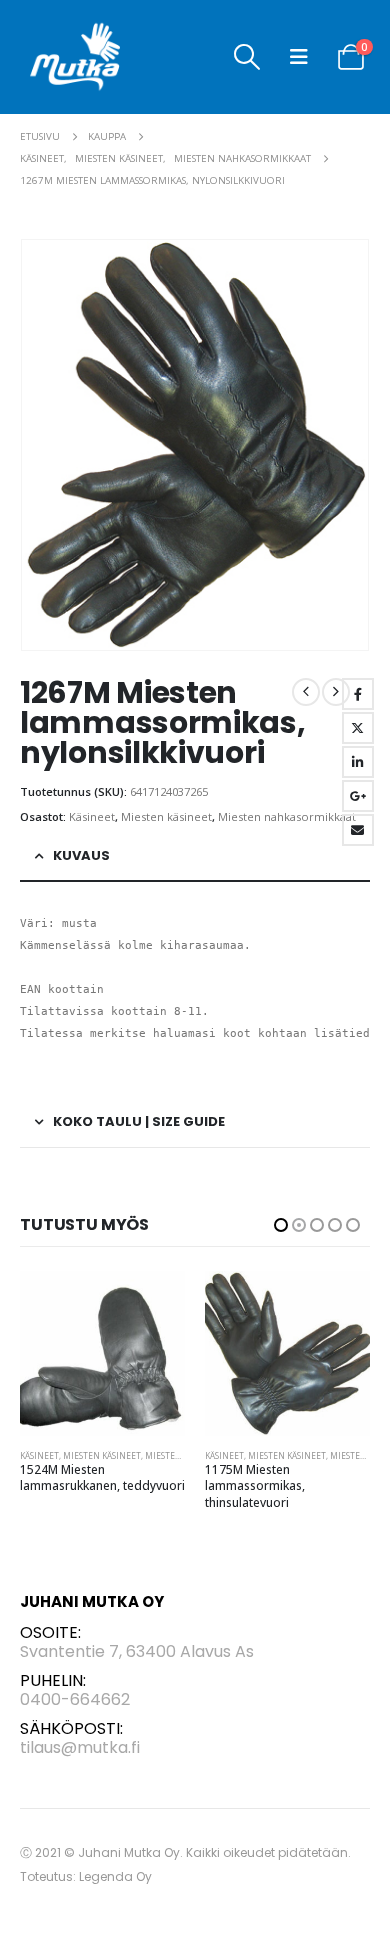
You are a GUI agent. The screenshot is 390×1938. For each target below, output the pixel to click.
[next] (336, 692)
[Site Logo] (75, 57)
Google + (358, 796)
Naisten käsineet (286, 1452)
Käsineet (92, 816)
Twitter (358, 728)
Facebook (358, 694)
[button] (246, 57)
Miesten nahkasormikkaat (287, 816)
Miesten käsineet (166, 816)
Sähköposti (358, 830)
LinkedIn (358, 762)
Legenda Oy (115, 1876)
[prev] (306, 692)
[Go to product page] (102, 1353)
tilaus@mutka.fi (80, 1747)
